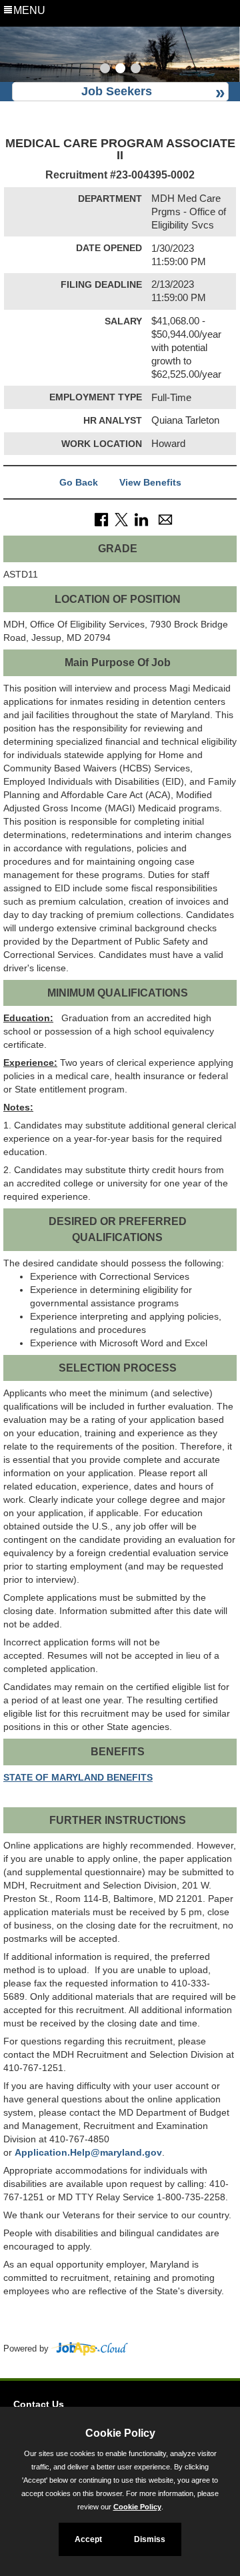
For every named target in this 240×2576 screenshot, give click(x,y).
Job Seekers (117, 91)
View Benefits (150, 482)
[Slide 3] (136, 70)
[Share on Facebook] (101, 519)
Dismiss (150, 2539)
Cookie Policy (137, 2507)
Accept (88, 2539)
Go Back (79, 482)
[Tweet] (121, 519)
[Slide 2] (120, 70)
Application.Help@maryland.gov (88, 2152)
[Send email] (165, 519)
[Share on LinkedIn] (141, 519)
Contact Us (39, 2404)
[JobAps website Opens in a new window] (90, 2349)
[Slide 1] (105, 70)
